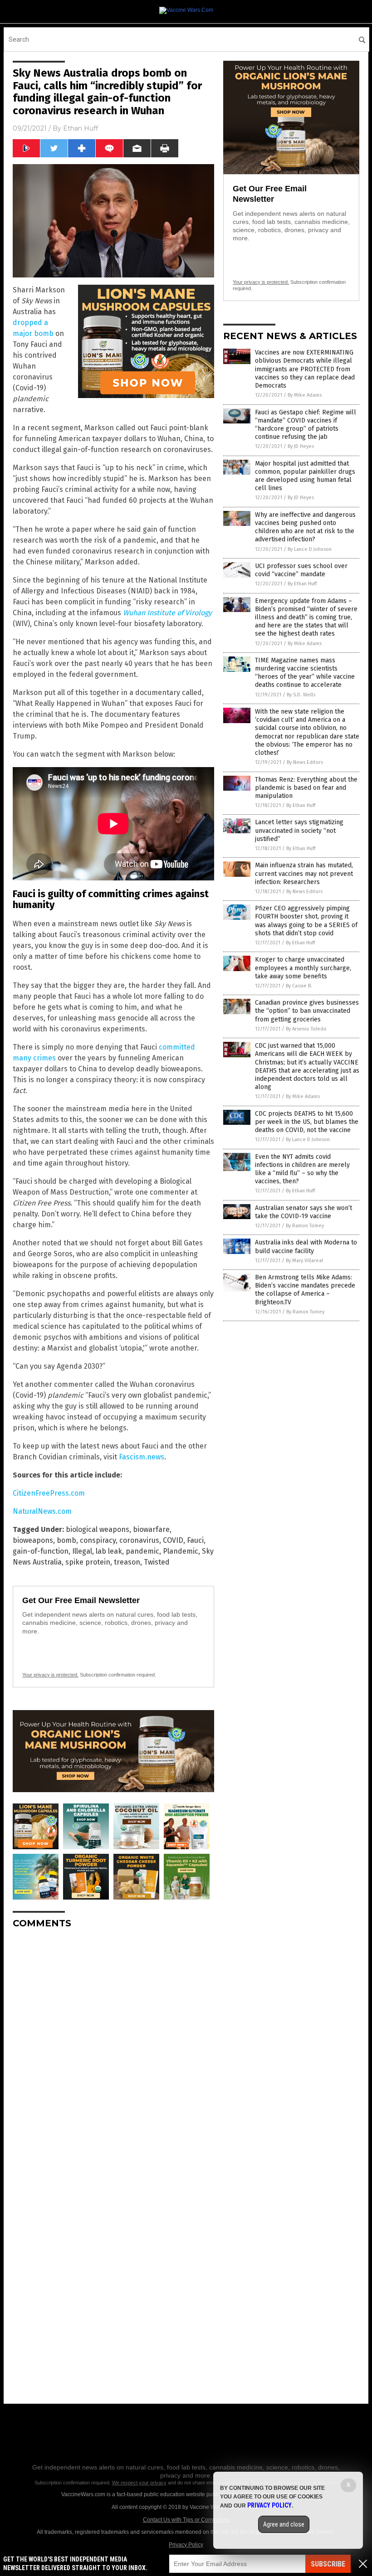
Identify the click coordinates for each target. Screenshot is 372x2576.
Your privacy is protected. (50, 1675)
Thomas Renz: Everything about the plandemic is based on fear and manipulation (306, 788)
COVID (173, 1540)
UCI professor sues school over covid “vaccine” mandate (301, 570)
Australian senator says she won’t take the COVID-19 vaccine (303, 1212)
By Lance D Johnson (310, 549)
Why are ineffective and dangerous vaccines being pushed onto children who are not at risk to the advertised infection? (305, 527)
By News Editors (305, 762)
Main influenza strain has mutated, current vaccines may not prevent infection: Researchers (304, 873)
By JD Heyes (301, 446)
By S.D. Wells (301, 695)
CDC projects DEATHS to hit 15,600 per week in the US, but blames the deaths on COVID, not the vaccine (307, 1122)
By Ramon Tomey (305, 1226)
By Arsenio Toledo (306, 1029)
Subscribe (328, 2564)
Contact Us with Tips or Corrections (186, 2520)
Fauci (195, 1540)
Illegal (82, 1551)
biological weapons (98, 1529)
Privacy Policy (186, 2545)
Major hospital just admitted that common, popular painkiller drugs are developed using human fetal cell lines (305, 476)
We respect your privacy (139, 2483)
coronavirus (139, 1540)
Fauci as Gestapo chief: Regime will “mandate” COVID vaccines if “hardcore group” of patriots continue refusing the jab (306, 425)
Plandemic (181, 1551)
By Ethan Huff (302, 584)
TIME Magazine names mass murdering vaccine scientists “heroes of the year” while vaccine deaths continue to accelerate (305, 673)
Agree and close (284, 2524)
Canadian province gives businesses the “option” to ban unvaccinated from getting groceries (307, 1011)
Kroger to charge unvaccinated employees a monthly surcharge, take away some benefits (303, 968)
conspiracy (98, 1540)
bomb (66, 1540)
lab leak (109, 1551)
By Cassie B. (299, 986)
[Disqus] (113, 2049)
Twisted (157, 1562)
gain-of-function (41, 1551)
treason (127, 1562)
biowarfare (151, 1529)
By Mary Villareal (304, 1261)
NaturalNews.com (42, 1511)
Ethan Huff (81, 128)
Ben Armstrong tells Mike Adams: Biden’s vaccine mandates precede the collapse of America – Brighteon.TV (305, 1290)
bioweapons (33, 1540)
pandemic (142, 1551)
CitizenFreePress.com (49, 1493)
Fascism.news (142, 1457)
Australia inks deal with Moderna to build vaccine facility (306, 1247)
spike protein (88, 1562)
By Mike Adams (305, 395)
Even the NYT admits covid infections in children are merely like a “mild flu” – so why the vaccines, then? (302, 1169)
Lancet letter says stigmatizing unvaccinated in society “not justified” (299, 830)
